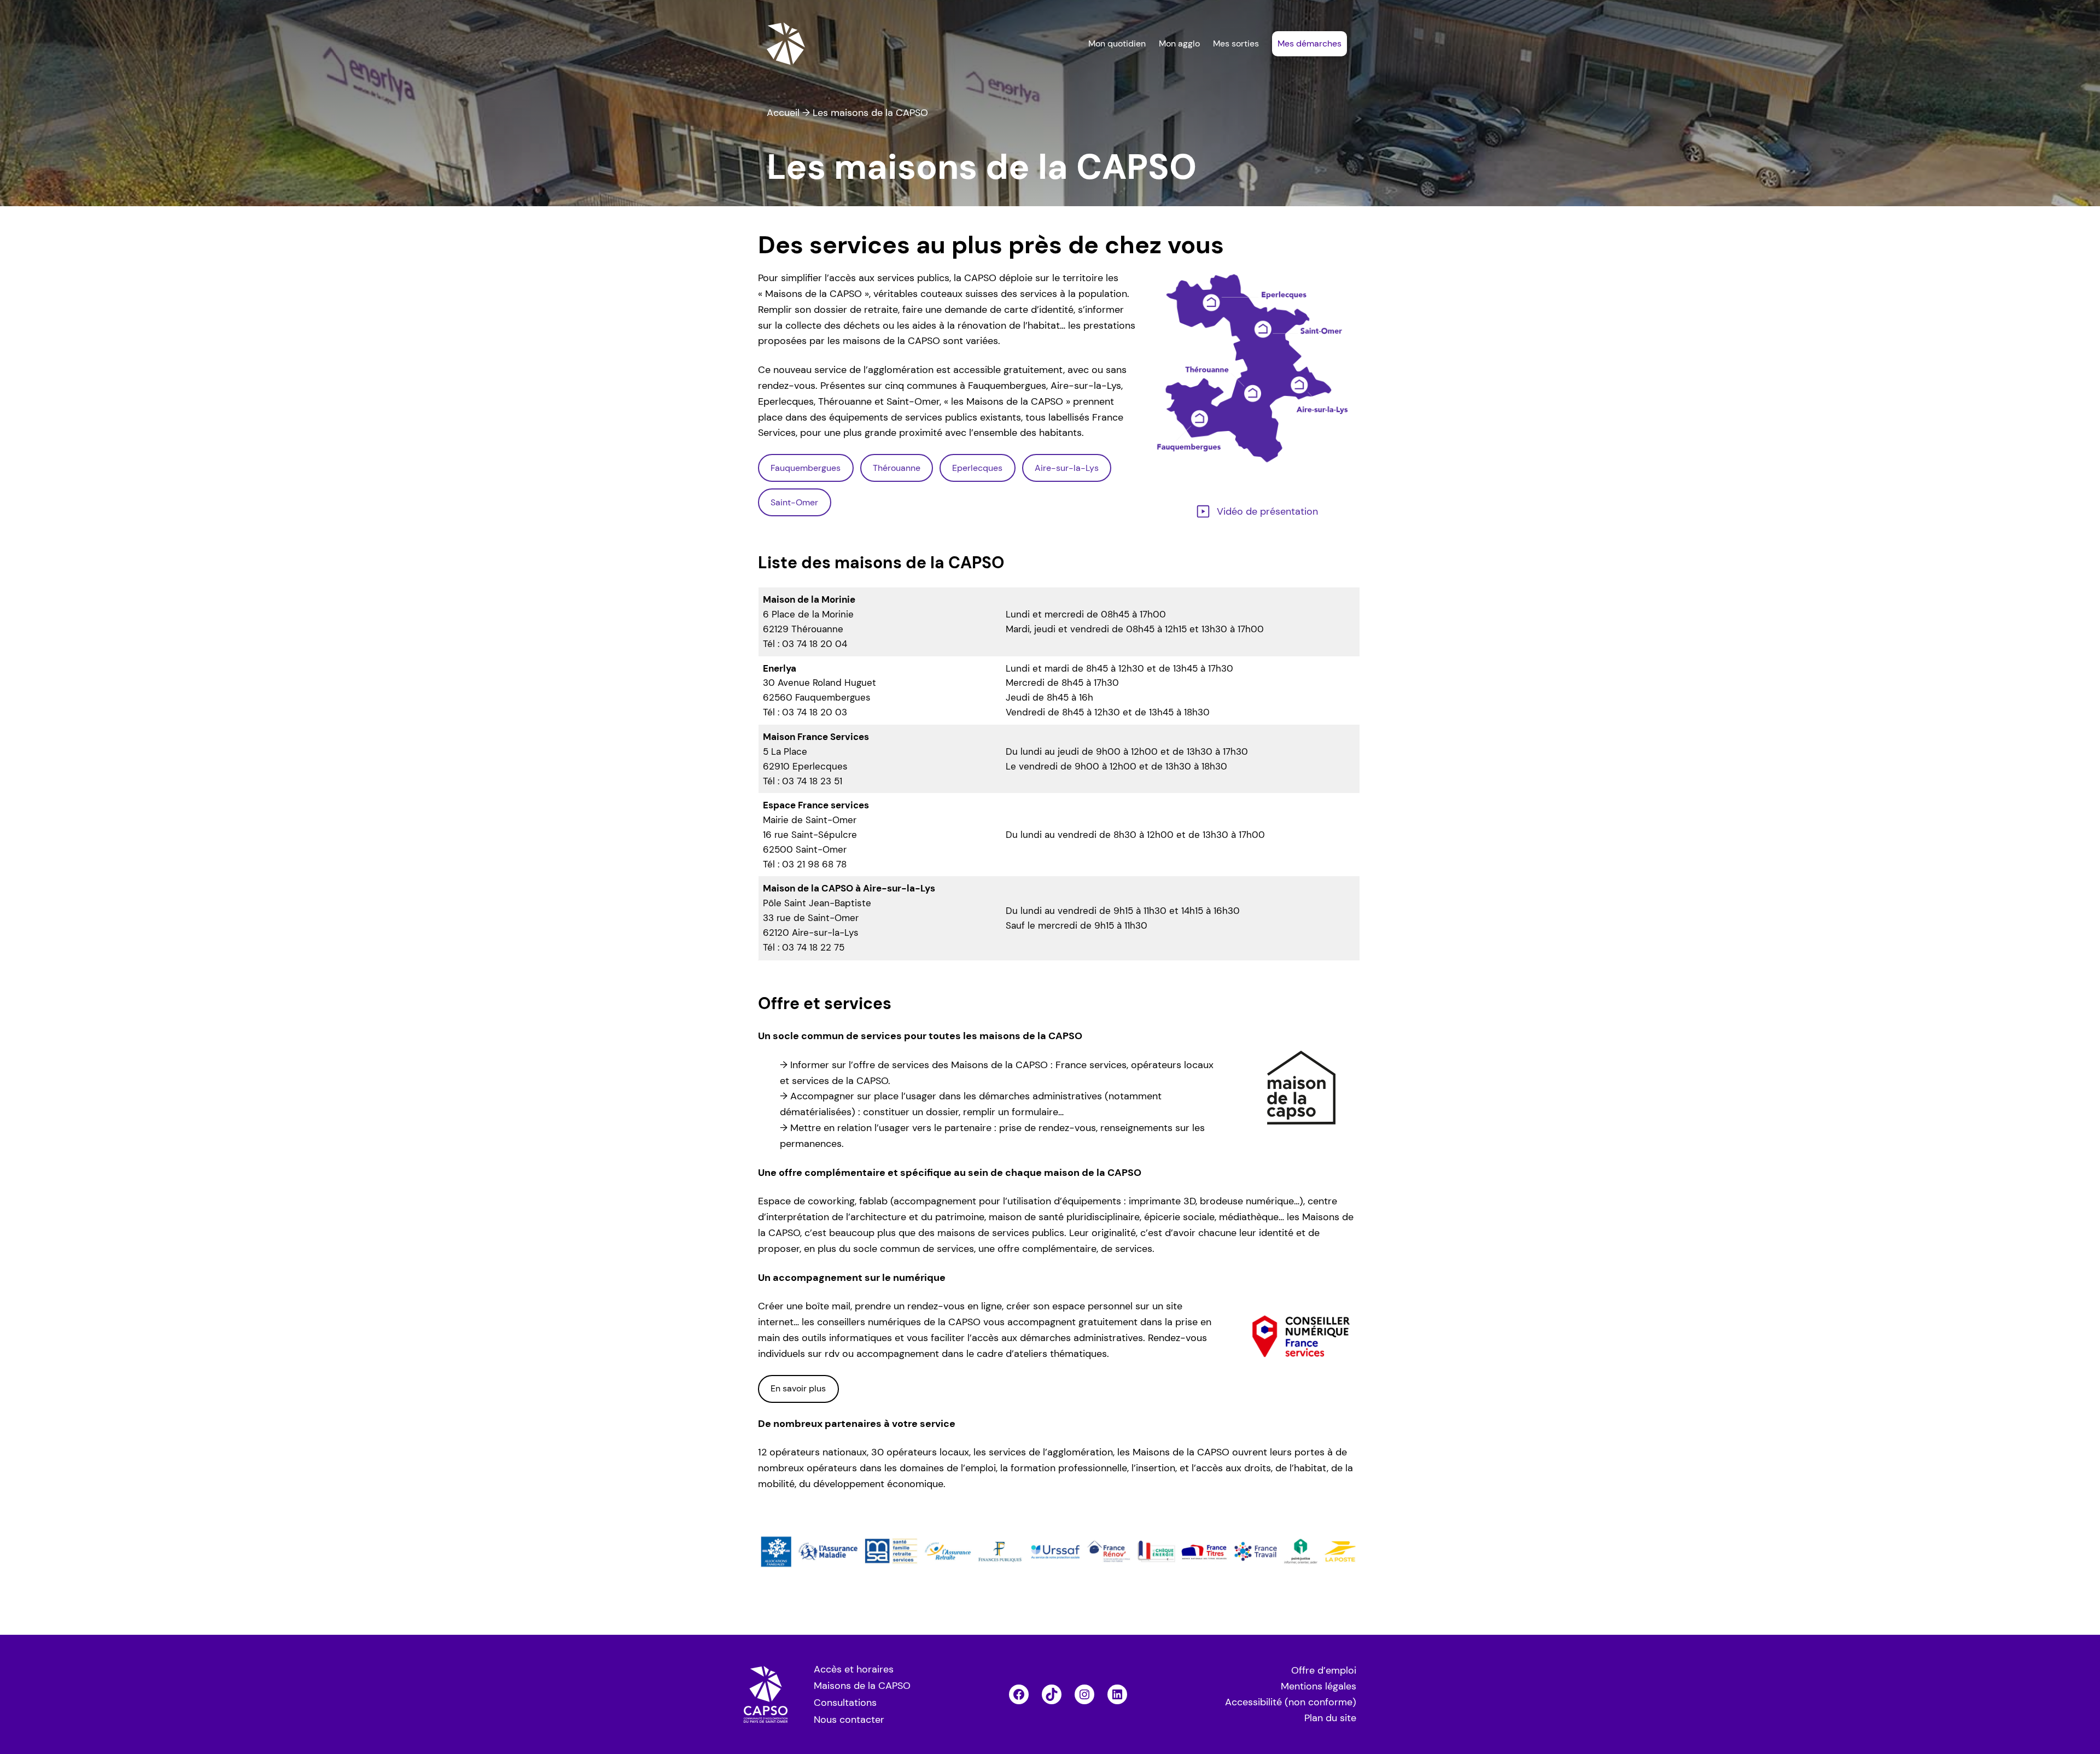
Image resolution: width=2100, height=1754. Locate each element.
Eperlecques (977, 468)
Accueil (783, 113)
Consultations (845, 1703)
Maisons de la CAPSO (862, 1686)
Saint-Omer (794, 502)
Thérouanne (897, 468)
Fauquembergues (806, 468)
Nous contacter (849, 1720)
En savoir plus (798, 1388)
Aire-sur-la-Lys (1067, 468)
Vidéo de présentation (1267, 511)
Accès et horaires (854, 1669)
